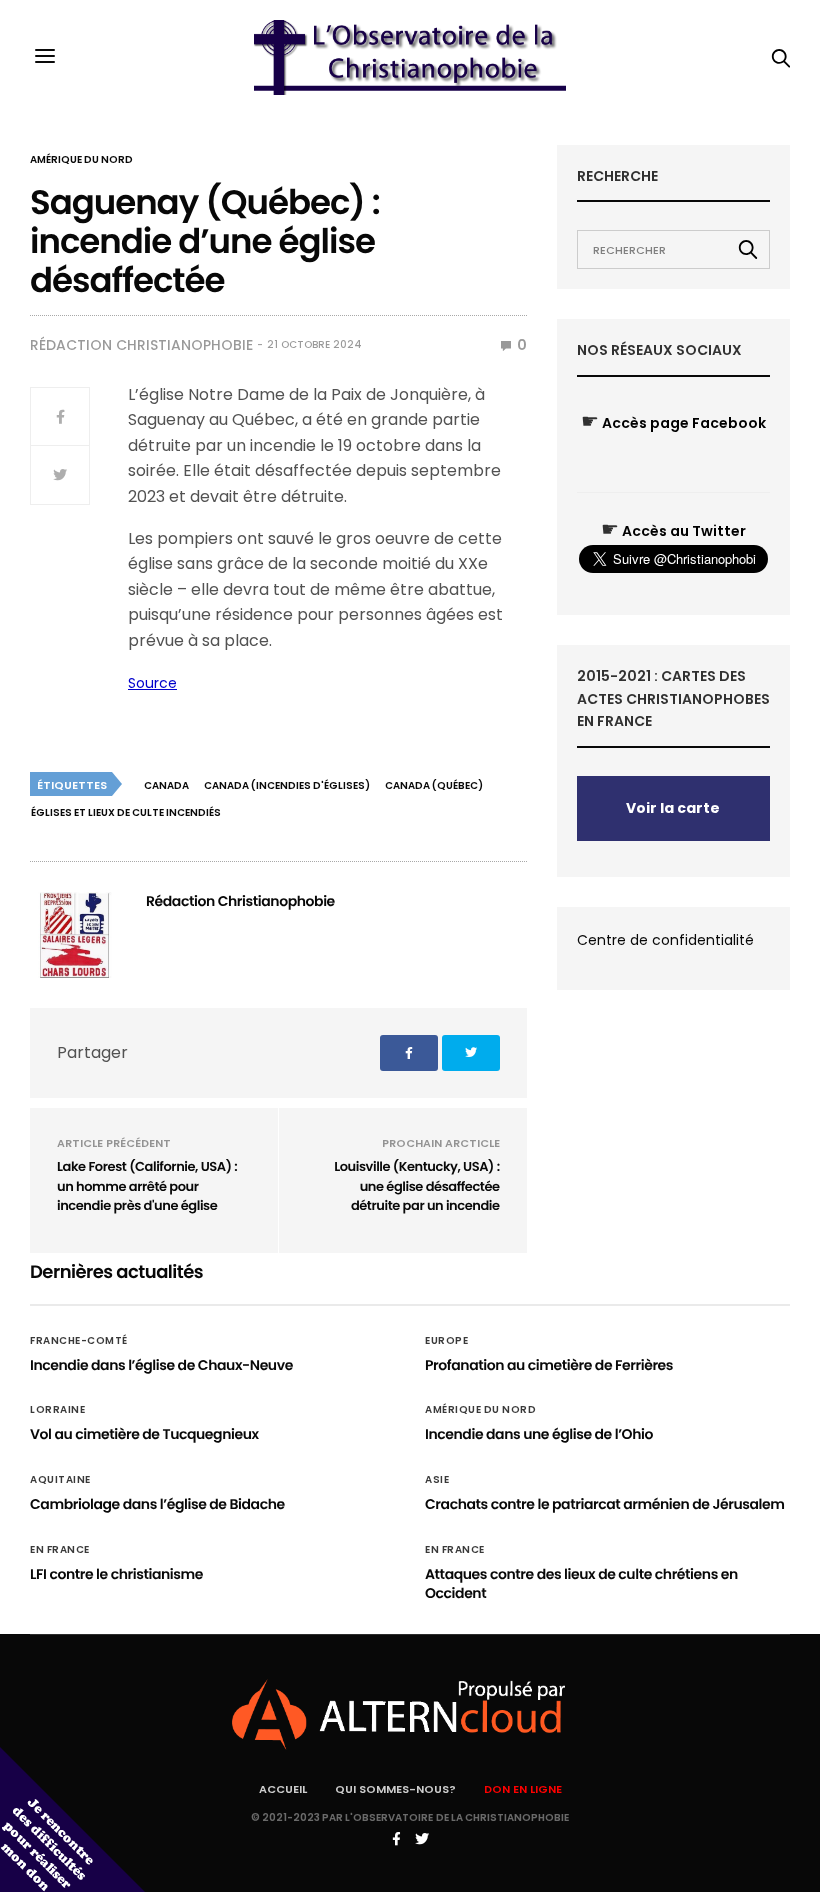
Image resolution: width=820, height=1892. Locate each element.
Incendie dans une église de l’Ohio (539, 1434)
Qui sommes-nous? (395, 1789)
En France (60, 1550)
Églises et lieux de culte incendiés (126, 812)
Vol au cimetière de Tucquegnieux (144, 1434)
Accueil (283, 1789)
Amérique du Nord (81, 160)
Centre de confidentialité (665, 940)
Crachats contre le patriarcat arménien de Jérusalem (605, 1504)
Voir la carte (673, 808)
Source (152, 683)
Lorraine (57, 1410)
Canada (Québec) (434, 785)
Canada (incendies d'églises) (287, 785)
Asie (437, 1480)
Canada (166, 785)
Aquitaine (60, 1480)
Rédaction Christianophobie (141, 345)
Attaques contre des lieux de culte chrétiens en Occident (581, 1584)
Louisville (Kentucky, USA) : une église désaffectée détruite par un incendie (417, 1186)
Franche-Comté (79, 1341)
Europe (446, 1341)
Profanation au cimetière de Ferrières (549, 1365)
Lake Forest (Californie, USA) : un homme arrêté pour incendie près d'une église (147, 1186)
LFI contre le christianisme (116, 1574)
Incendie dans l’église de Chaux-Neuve (161, 1365)
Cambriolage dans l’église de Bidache (157, 1504)
